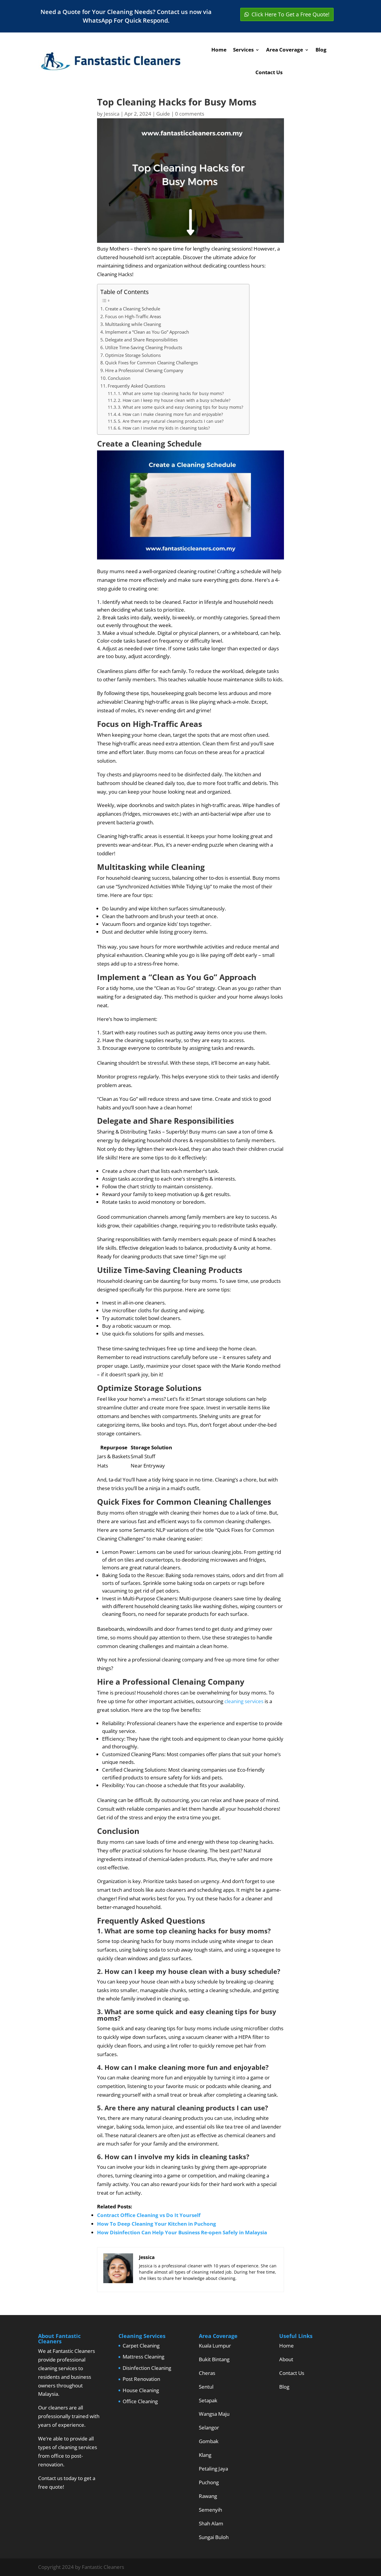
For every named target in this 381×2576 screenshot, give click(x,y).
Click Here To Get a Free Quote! (291, 14)
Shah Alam (211, 2523)
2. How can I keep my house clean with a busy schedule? (174, 400)
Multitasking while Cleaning (133, 324)
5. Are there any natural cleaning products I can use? (171, 421)
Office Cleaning (140, 2401)
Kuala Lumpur (215, 2346)
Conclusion (119, 378)
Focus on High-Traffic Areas (133, 316)
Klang (205, 2455)
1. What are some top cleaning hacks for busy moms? (171, 393)
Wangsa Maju (214, 2414)
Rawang (208, 2496)
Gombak (209, 2441)
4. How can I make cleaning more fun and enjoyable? (170, 414)
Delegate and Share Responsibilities (141, 340)
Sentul (206, 2387)
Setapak (208, 2400)
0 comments (190, 114)
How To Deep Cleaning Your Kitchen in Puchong (157, 2224)
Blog (321, 50)
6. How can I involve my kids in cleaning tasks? (164, 428)
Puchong (209, 2482)
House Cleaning (141, 2390)
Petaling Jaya (213, 2469)
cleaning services (244, 1701)
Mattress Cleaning (143, 2357)
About (286, 2359)
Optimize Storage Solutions (133, 355)
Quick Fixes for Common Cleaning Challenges (152, 363)
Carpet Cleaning (141, 2346)
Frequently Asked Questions (136, 386)
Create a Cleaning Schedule (133, 309)
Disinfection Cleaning (147, 2368)
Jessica (112, 114)
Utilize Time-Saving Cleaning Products (144, 347)
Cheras (207, 2373)
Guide (163, 114)
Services (243, 50)
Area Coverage (285, 50)
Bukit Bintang (214, 2359)
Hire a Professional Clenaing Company (144, 370)
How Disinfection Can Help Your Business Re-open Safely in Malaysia (182, 2232)
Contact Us (269, 72)
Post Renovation (141, 2379)
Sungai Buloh (214, 2537)
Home (219, 50)
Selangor (209, 2427)
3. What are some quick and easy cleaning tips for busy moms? (181, 407)
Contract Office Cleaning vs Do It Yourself (149, 2215)
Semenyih (210, 2510)
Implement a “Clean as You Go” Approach (147, 332)
